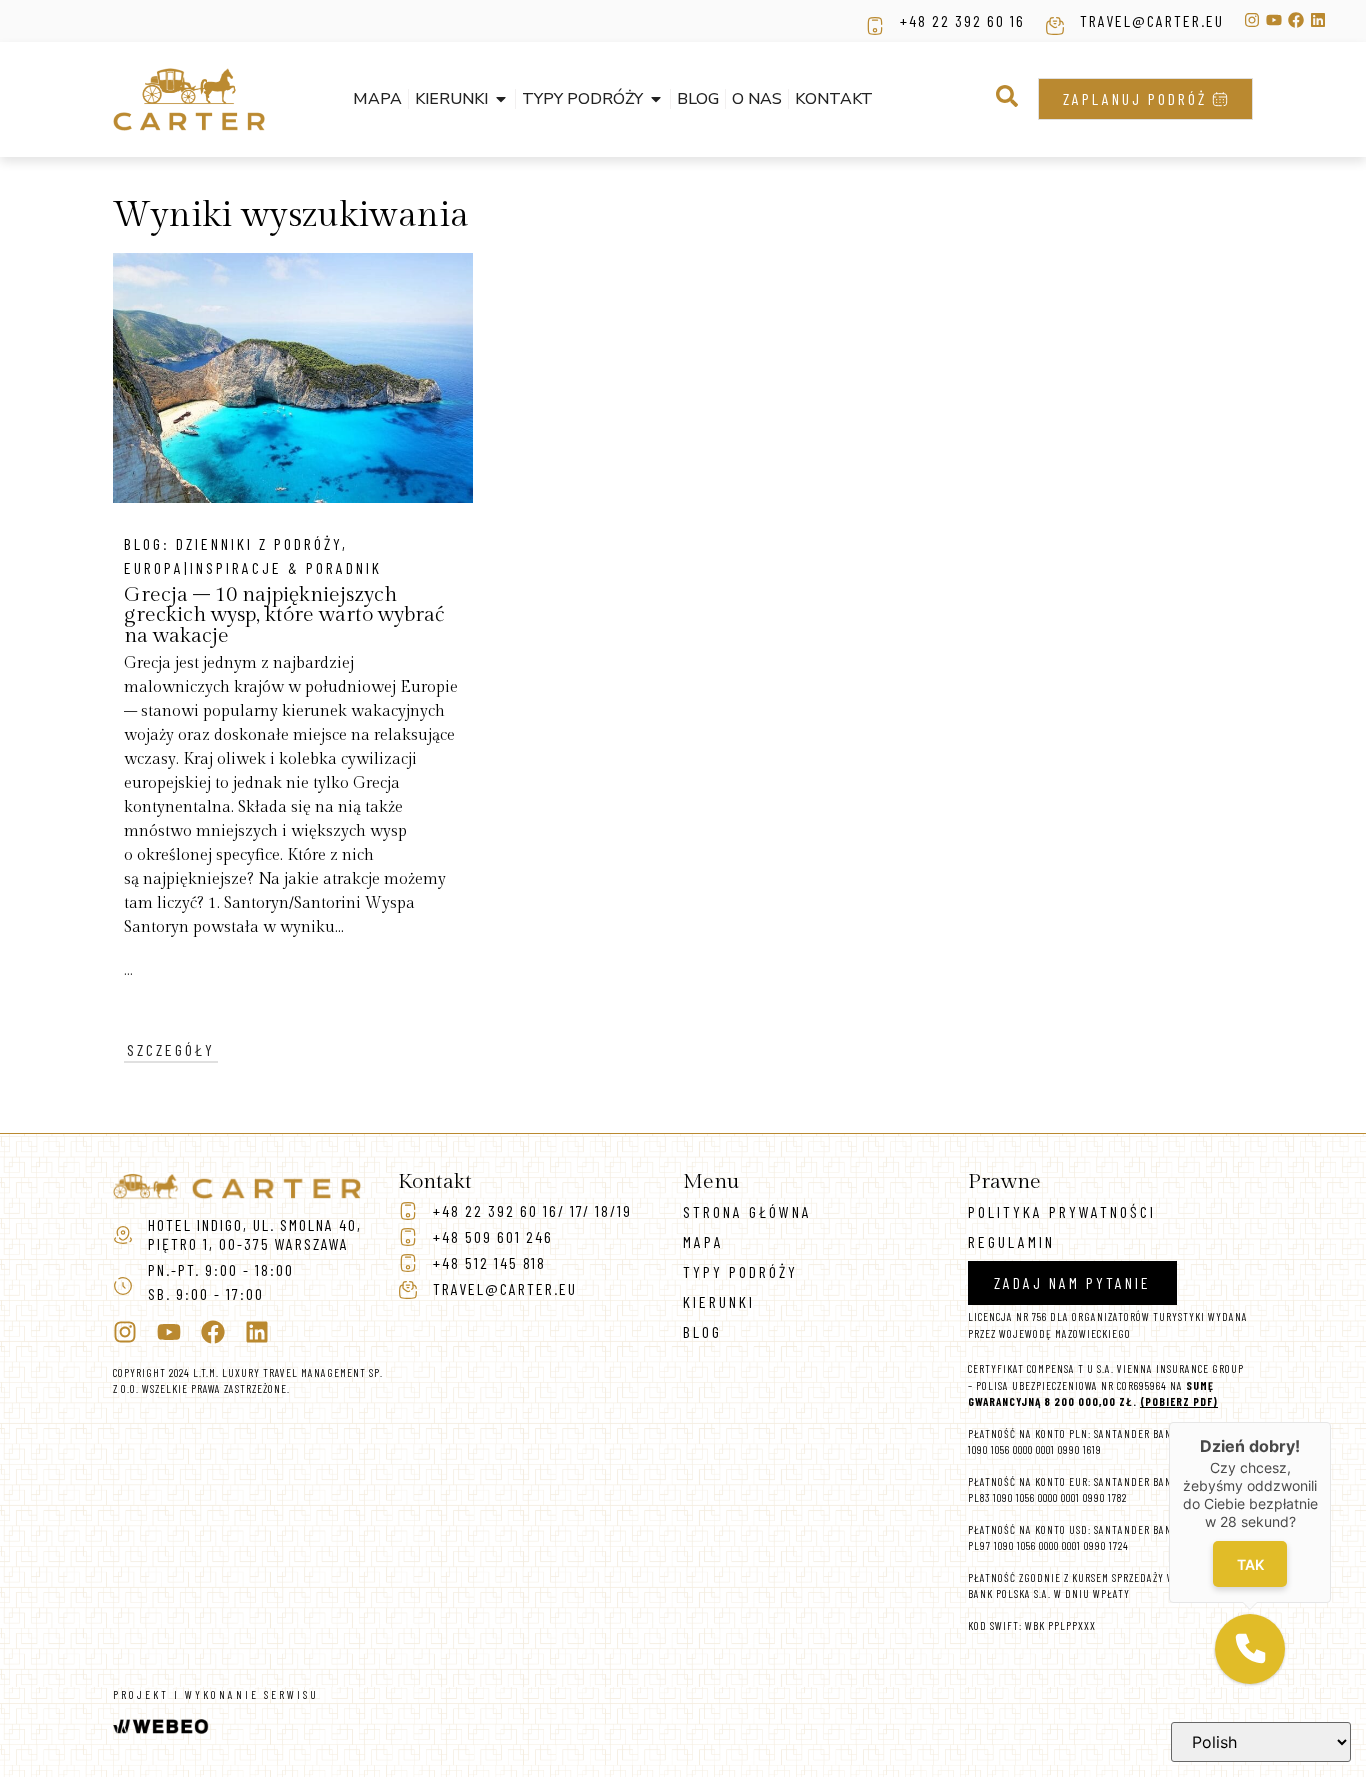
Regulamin (1011, 1241)
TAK (1250, 1564)
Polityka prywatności (1062, 1211)
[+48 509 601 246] (408, 1237)
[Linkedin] (1318, 20)
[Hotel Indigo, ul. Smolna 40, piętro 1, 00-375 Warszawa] (123, 1235)
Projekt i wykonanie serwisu (216, 1694)
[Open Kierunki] (501, 99)
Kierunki (719, 1301)
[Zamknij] (1331, 1422)
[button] (1007, 96)
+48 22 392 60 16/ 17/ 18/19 (532, 1210)
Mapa (703, 1241)
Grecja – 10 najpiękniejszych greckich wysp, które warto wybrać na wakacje (284, 615)
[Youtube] (1274, 20)
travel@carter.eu (1152, 20)
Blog (702, 1331)
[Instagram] (1252, 20)
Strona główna (747, 1211)
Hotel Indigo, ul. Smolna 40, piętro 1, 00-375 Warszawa (255, 1234)
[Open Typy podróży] (656, 99)
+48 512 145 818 (489, 1262)
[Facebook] (1296, 20)
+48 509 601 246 (493, 1236)
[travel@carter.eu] (1055, 26)
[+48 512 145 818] (408, 1263)
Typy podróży (740, 1271)
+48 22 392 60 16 (962, 20)
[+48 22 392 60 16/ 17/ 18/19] (408, 1211)
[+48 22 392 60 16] (875, 26)
